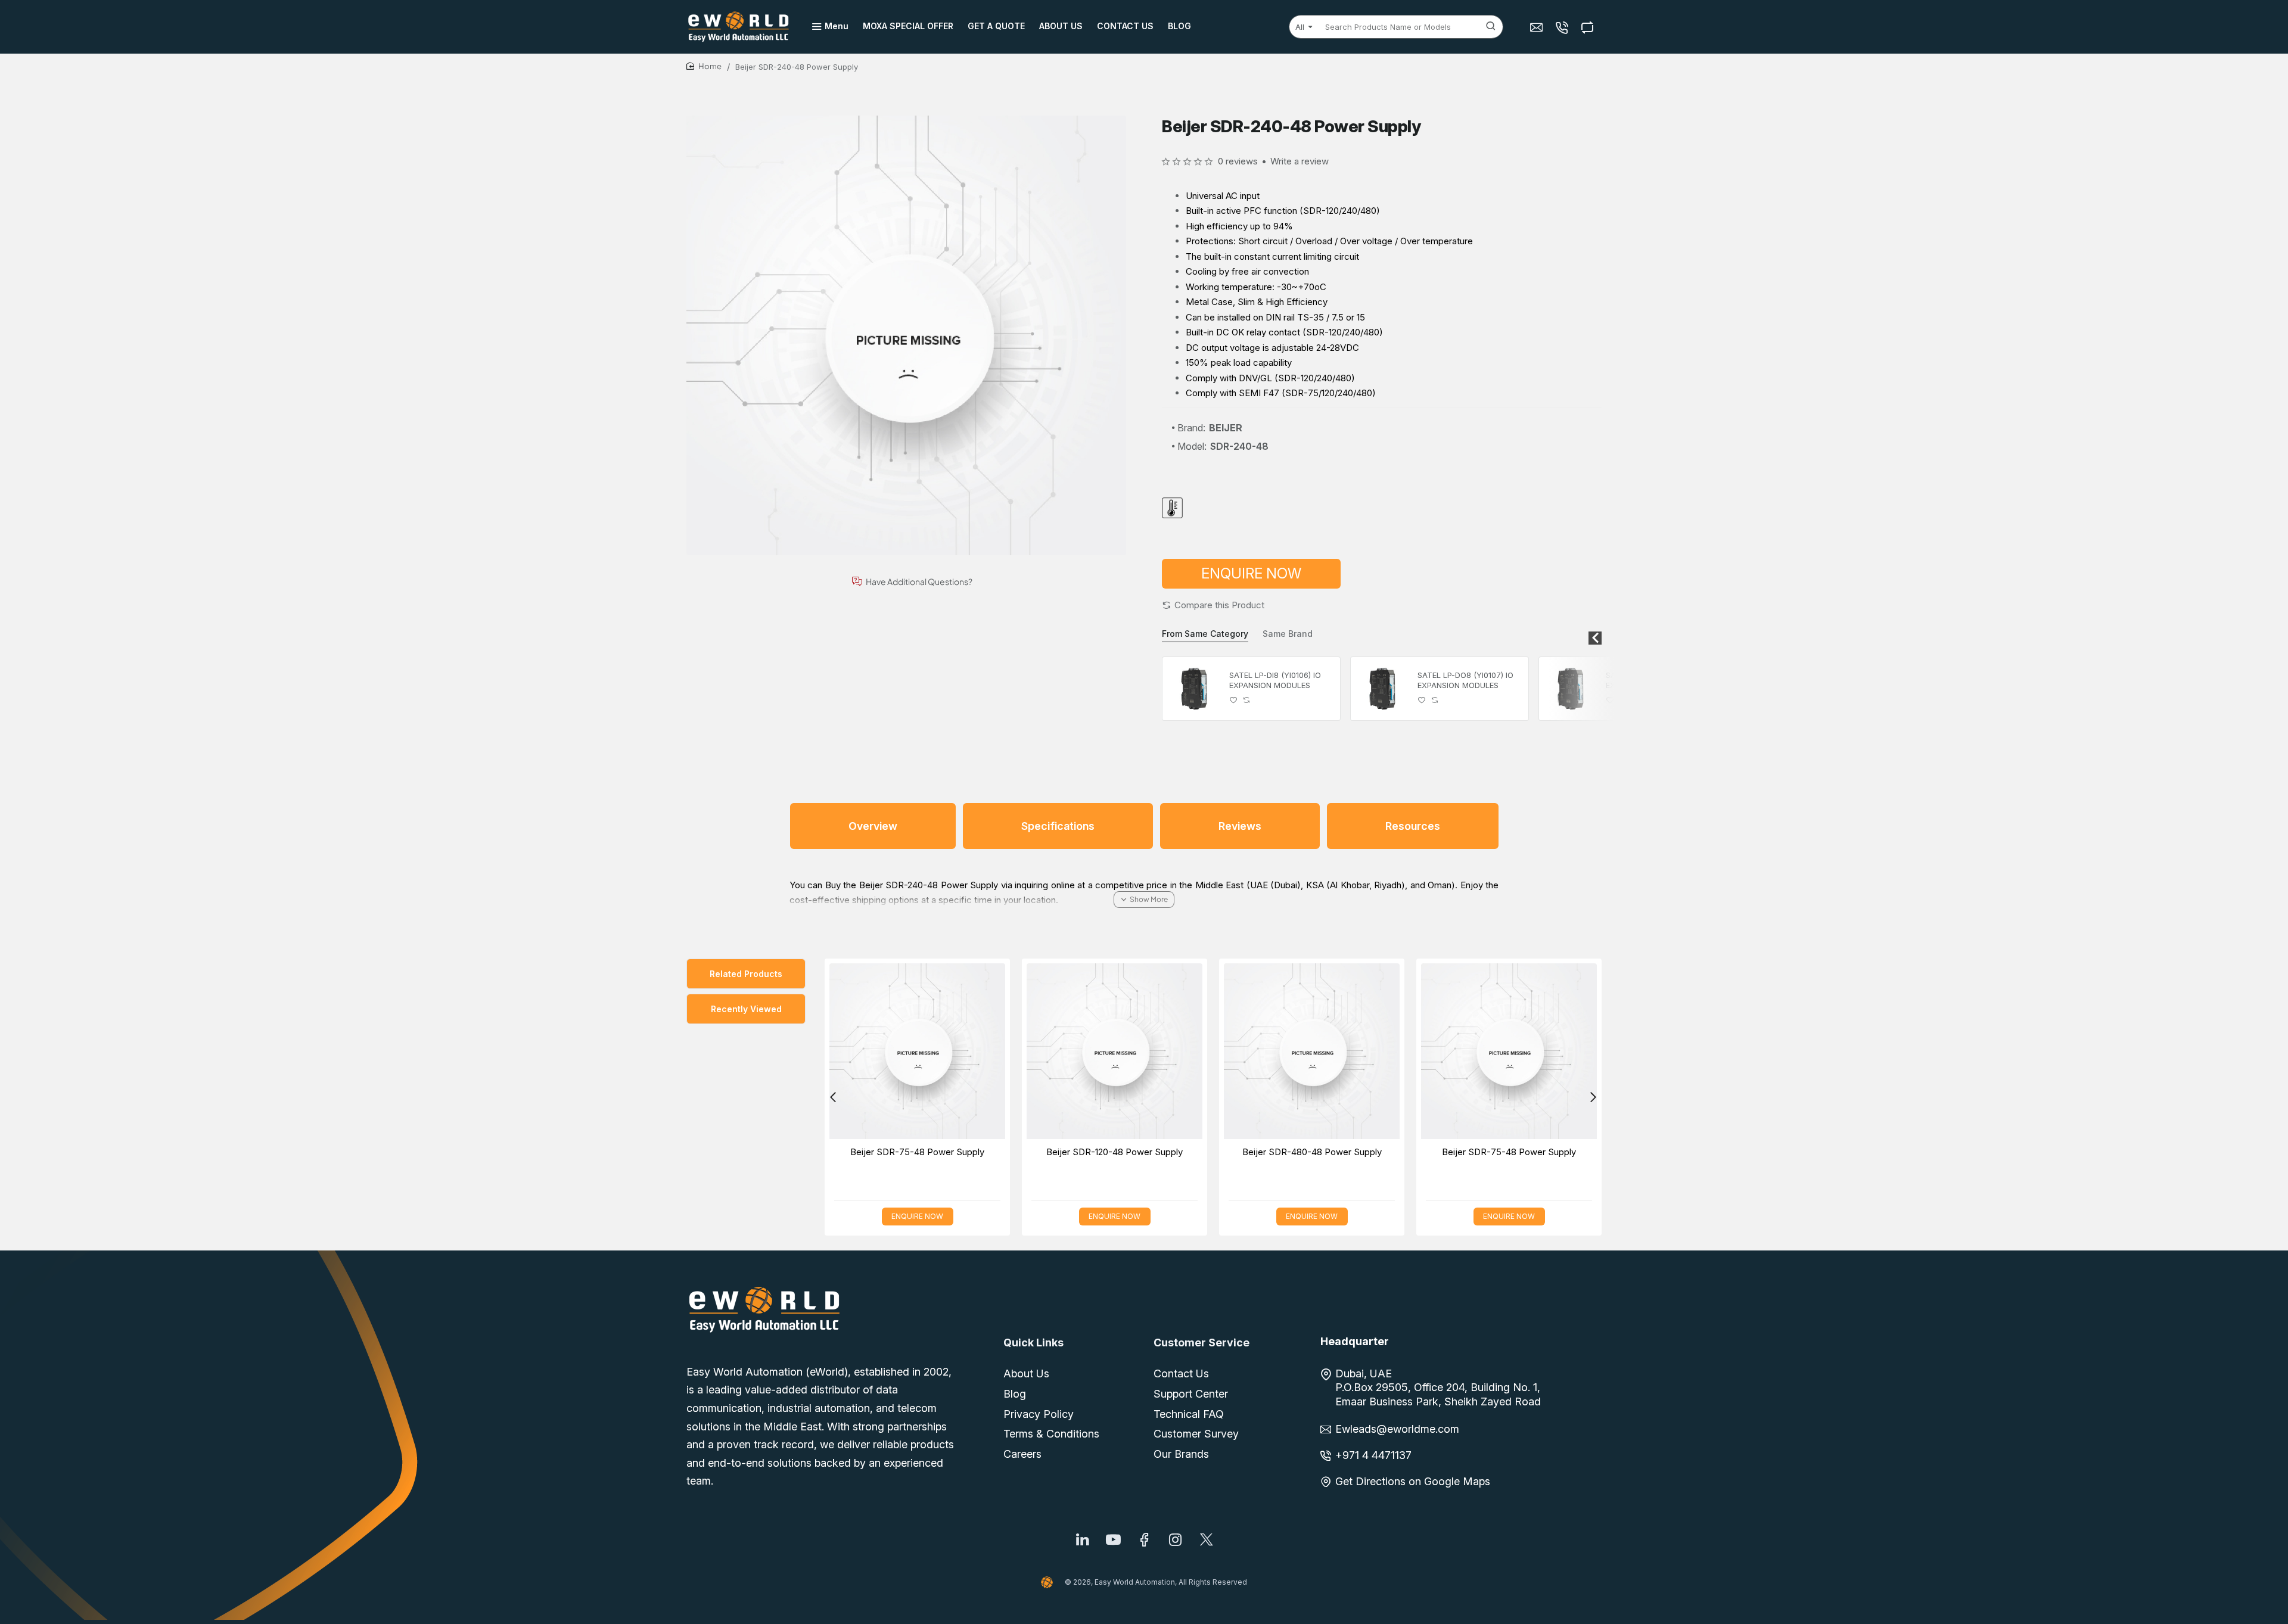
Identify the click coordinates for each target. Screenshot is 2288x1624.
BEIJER (1226, 428)
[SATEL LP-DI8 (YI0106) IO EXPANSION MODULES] (1194, 689)
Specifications (1058, 826)
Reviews (1240, 826)
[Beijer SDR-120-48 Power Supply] (1115, 1051)
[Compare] (1589, 27)
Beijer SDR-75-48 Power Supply (917, 1152)
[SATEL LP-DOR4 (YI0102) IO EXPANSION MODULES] (1571, 689)
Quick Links (1033, 1343)
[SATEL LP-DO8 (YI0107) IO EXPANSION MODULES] (1382, 689)
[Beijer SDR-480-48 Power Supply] (1312, 1051)
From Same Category (1205, 634)
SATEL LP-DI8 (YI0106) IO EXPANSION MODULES (1275, 680)
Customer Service (1201, 1343)
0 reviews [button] (1238, 161)
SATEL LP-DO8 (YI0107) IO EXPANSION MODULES (1465, 680)
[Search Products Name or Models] (1491, 27)
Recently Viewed (746, 1009)
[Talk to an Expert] (1563, 27)
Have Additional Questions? (919, 582)
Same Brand (1288, 634)
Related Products (746, 974)
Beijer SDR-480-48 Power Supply (1312, 1152)
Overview (873, 826)
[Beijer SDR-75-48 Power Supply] (917, 1051)
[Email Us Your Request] (1538, 27)
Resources (1413, 826)
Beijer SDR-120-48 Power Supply (1115, 1152)
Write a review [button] (1300, 161)
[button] (1213, 605)
